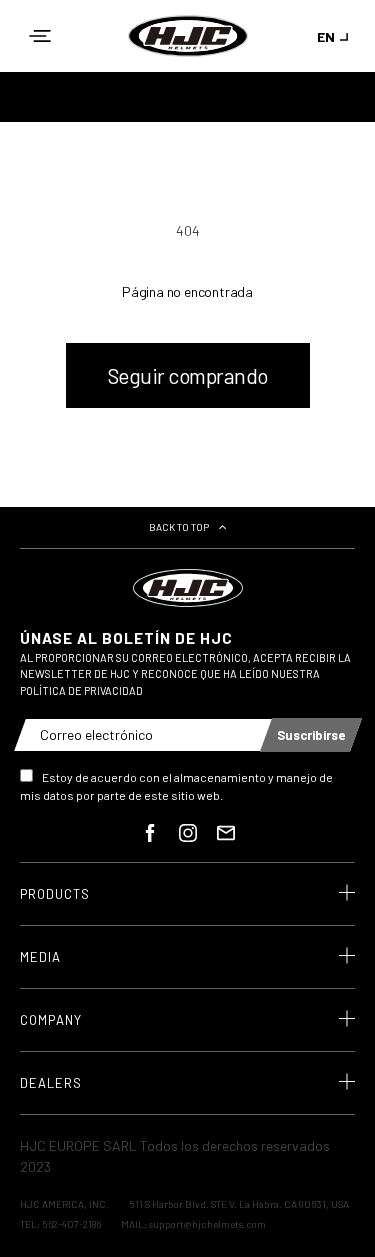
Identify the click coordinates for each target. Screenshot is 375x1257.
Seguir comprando (188, 375)
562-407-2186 (71, 1224)
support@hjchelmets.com (207, 1224)
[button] (40, 36)
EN (326, 36)
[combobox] (336, 36)
